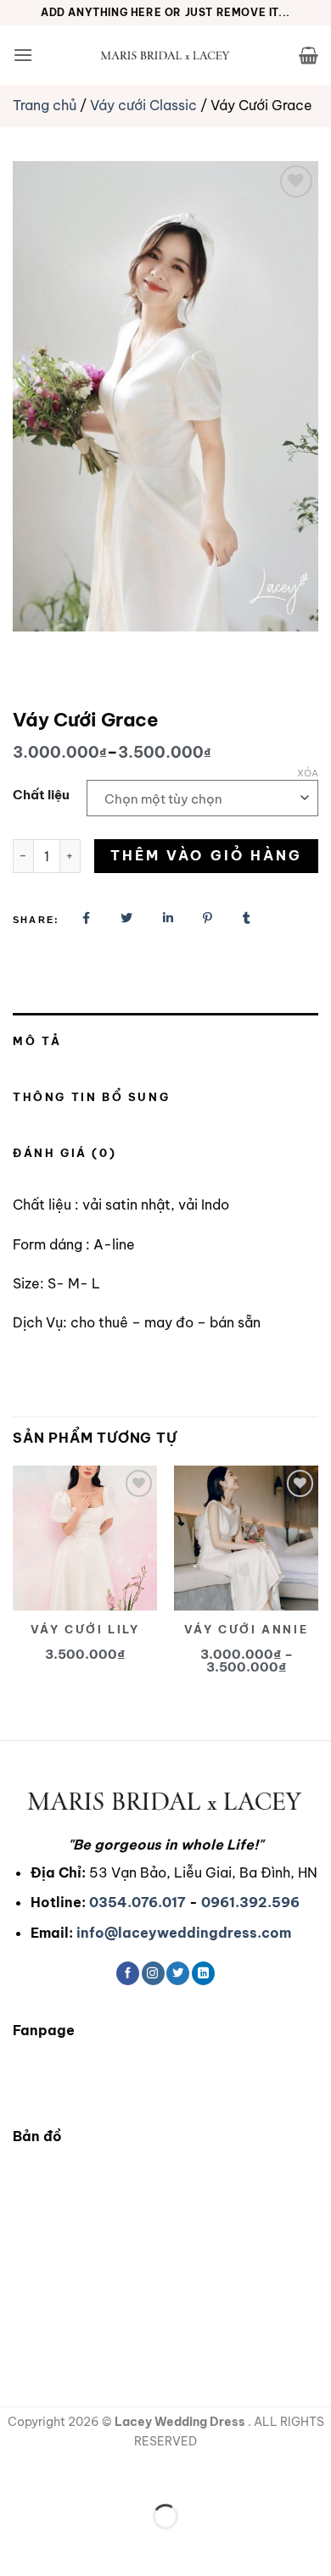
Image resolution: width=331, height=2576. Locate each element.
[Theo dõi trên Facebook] (128, 1973)
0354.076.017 (137, 1902)
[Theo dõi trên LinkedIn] (203, 1973)
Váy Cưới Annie (246, 1629)
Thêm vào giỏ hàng (207, 855)
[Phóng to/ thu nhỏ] (17, 2475)
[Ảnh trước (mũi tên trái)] (17, 2546)
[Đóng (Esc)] (166, 2475)
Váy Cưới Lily (85, 1629)
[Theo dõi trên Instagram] (153, 1973)
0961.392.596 (250, 1902)
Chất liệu (41, 795)
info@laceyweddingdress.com (184, 1933)
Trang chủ (45, 105)
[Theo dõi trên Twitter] (178, 1973)
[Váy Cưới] (165, 55)
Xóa (308, 773)
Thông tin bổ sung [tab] (91, 1097)
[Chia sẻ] (116, 2475)
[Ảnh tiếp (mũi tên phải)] (67, 2546)
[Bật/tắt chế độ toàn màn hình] (67, 2475)
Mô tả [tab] (37, 1041)
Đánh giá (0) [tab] (65, 1153)
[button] (23, 55)
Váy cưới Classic (143, 105)
